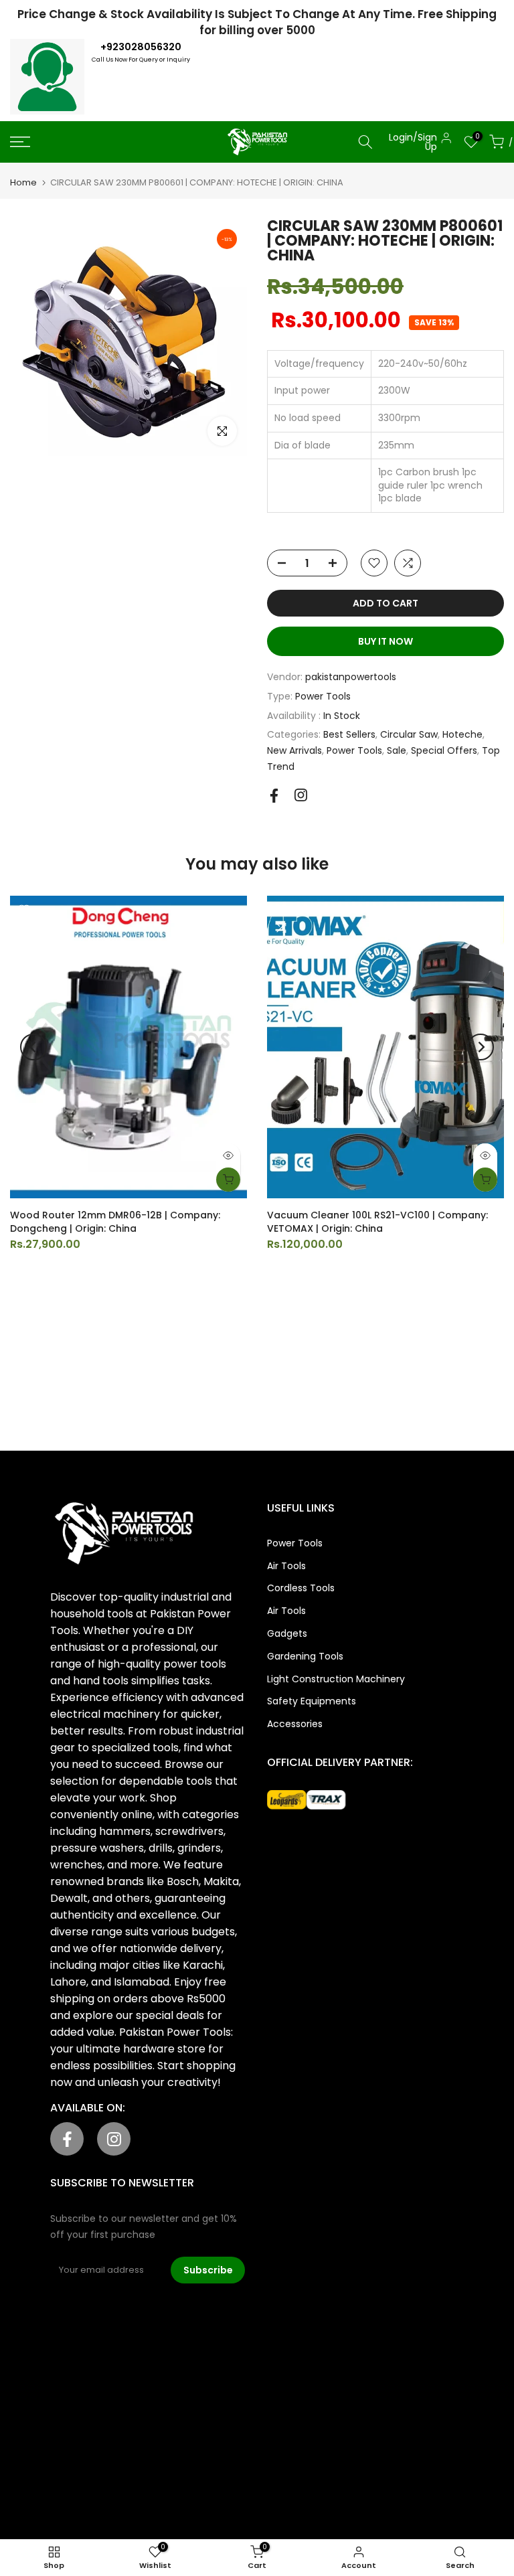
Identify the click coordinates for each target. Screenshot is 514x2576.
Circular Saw (409, 734)
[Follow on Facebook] (274, 796)
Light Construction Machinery (336, 1679)
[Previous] (33, 1047)
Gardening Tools (305, 1656)
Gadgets (287, 1633)
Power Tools (323, 696)
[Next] (481, 1047)
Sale (397, 750)
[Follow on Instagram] (301, 795)
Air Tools (286, 1566)
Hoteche (462, 734)
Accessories (295, 1724)
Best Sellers (349, 734)
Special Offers (444, 750)
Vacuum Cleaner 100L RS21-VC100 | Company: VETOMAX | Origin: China (377, 1222)
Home (23, 182)
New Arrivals (294, 750)
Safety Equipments (312, 1701)
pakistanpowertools (351, 677)
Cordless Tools (301, 1588)
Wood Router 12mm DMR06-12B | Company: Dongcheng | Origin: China (115, 1222)
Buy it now (385, 641)
